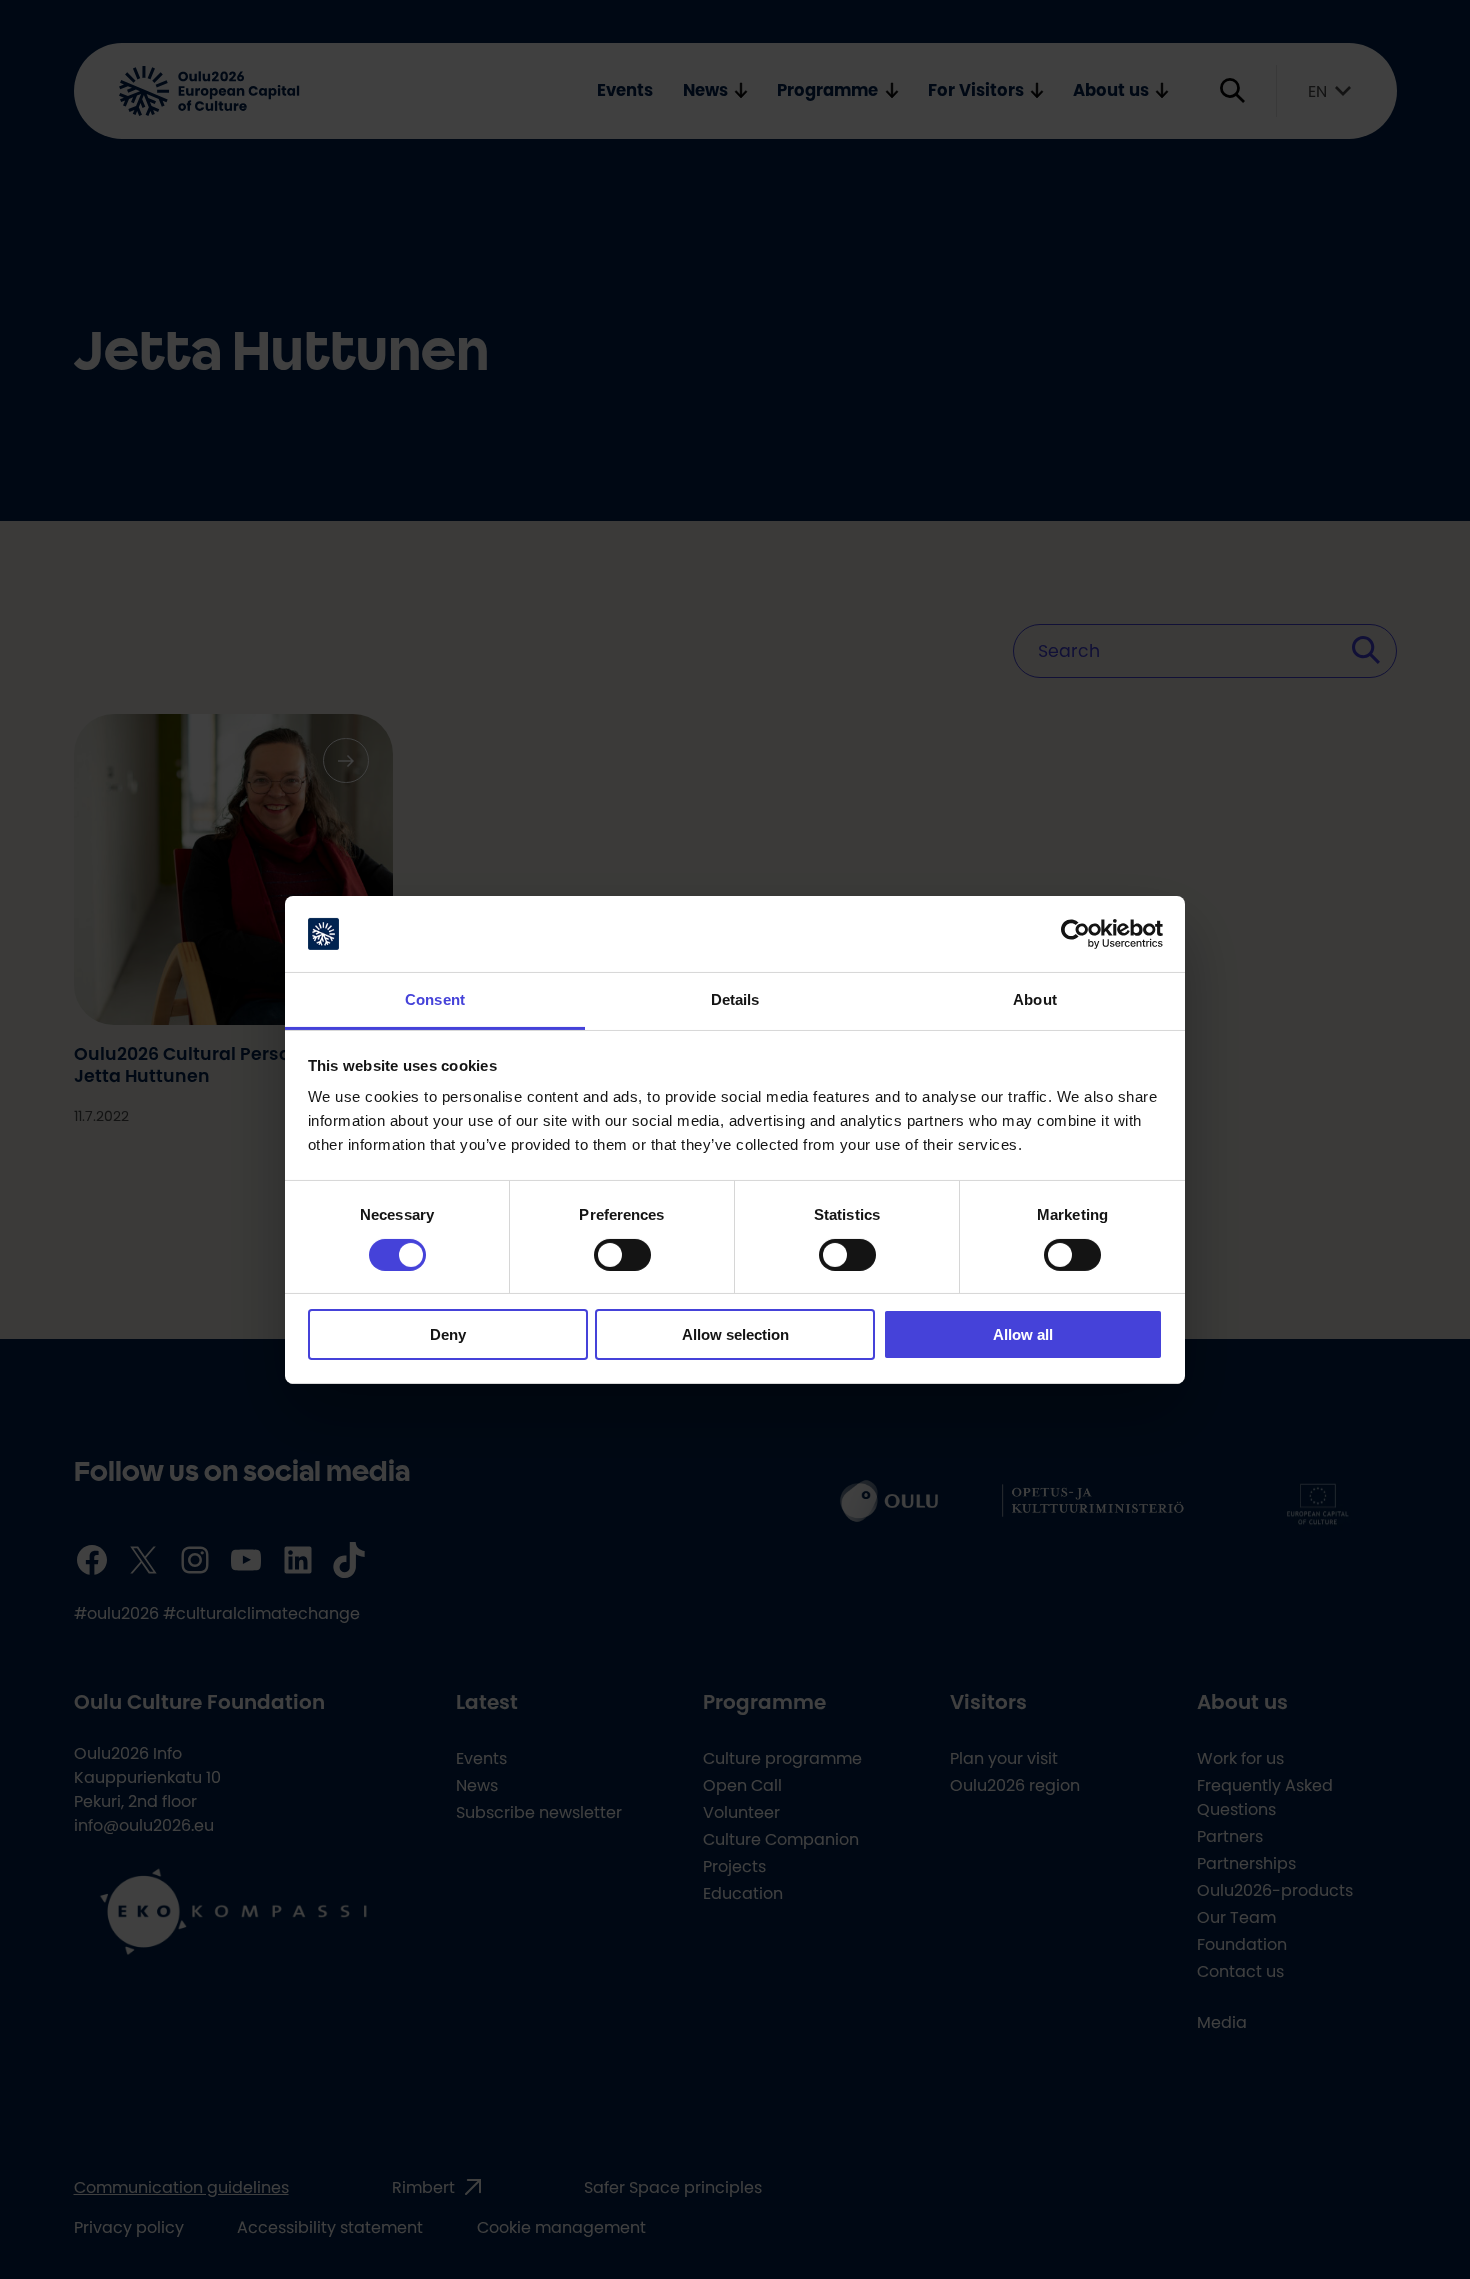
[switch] (622, 1255)
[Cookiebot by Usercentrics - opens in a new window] (1075, 934)
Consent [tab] (435, 999)
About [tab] (1035, 999)
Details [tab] (735, 999)
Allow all (1023, 1334)
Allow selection (735, 1334)
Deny (448, 1334)
